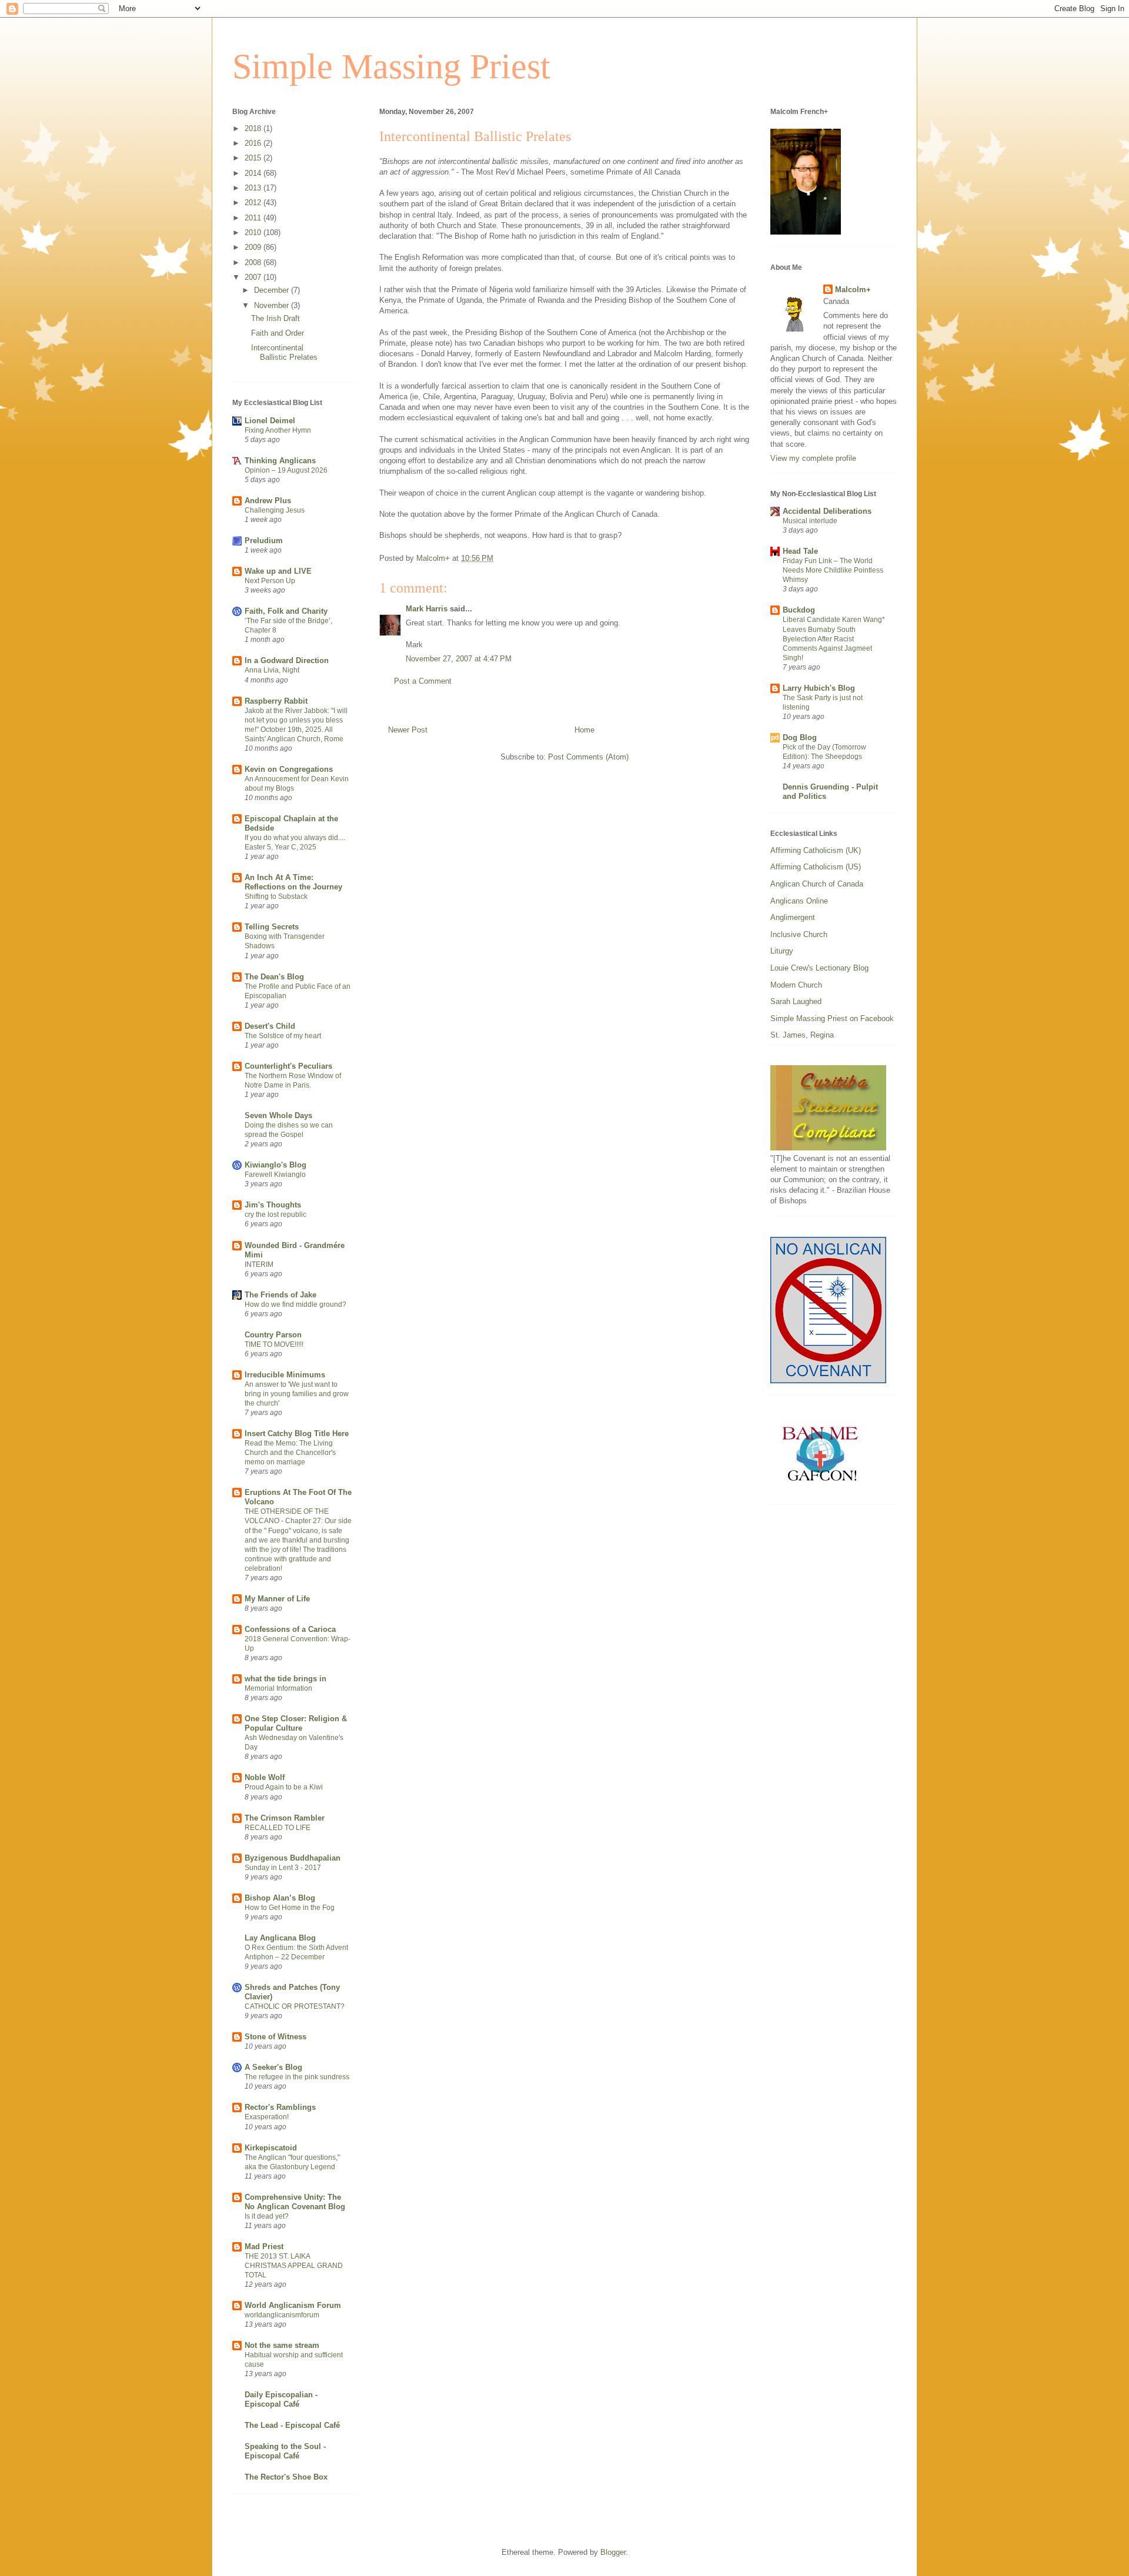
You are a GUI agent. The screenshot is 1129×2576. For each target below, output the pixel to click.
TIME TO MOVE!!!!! (274, 1344)
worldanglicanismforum (282, 2315)
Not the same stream (282, 2345)
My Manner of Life (277, 1599)
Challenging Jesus (275, 510)
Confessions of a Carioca (290, 1629)
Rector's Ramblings (280, 2107)
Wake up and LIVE (278, 571)
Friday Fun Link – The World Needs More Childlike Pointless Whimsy (833, 570)
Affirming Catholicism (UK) (816, 850)
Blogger (613, 2552)
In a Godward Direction (287, 660)
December (273, 290)
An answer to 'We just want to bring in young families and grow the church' (297, 1394)
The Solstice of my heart (283, 1036)
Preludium (264, 541)
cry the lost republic (275, 1215)
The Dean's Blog (274, 977)
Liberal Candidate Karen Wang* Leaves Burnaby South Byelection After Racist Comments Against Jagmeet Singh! (834, 638)
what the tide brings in (285, 1679)
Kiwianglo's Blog (275, 1165)
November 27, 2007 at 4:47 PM (459, 659)
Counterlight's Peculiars (288, 1066)
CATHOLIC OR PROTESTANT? (295, 2006)
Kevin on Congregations (289, 769)
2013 (254, 188)
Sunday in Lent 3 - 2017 (283, 1868)
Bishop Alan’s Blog (280, 1898)
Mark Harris (427, 609)
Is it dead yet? (267, 2216)
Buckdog (799, 610)
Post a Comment (423, 681)
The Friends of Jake (280, 1295)
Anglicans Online (799, 901)
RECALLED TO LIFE (278, 1828)
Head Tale (800, 551)
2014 (254, 173)
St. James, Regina (802, 1035)
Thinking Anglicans (280, 461)
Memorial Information (278, 1688)
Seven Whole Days (278, 1115)
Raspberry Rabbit (276, 701)
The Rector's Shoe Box (286, 2477)
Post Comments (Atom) (588, 757)
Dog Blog (800, 737)
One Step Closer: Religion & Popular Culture (296, 1723)
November (273, 305)
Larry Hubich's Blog (819, 688)
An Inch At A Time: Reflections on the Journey (293, 882)
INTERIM (259, 1264)
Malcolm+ (853, 290)
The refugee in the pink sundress (297, 2077)
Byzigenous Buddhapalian (293, 1858)
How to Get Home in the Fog (290, 1908)
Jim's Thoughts (273, 1205)
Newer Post (408, 730)
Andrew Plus (268, 501)
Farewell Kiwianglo (275, 1175)
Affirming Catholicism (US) (816, 867)
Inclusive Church (799, 934)
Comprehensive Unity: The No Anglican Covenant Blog (295, 2202)
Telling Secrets (272, 927)
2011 (254, 218)
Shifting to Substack (276, 896)
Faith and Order (278, 333)
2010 (254, 232)
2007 (254, 277)
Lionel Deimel (270, 421)
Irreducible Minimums (285, 1375)
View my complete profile (813, 458)
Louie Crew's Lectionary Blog (819, 968)
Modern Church (796, 985)
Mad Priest (264, 2247)
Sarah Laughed (796, 1001)
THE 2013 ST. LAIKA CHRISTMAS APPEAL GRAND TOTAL (294, 2266)
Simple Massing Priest (391, 66)
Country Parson (273, 1335)
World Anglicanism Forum (293, 2305)
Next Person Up (270, 581)
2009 (254, 247)
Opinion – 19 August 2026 (286, 470)
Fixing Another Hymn (278, 430)
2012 (254, 203)
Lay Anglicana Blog (280, 1938)
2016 (254, 143)
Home (584, 730)
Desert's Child (270, 1026)
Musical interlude (810, 521)
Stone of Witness (275, 2037)
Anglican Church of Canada (817, 884)
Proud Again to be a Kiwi (284, 1787)
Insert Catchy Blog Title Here (297, 1433)
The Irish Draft (275, 318)
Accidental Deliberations (827, 511)
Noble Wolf (265, 1777)
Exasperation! (267, 2117)
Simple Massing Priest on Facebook (832, 1018)
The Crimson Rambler (285, 1818)
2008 (254, 262)
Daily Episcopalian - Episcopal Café (281, 2399)
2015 (254, 158)
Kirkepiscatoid (271, 2148)
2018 (254, 128)
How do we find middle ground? (295, 1304)
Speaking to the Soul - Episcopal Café (285, 2451)
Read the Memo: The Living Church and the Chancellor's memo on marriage (290, 1453)
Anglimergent (793, 917)
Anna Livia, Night (272, 670)
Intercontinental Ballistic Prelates (284, 352)
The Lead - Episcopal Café (292, 2425)
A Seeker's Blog (273, 2067)
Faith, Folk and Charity (286, 611)
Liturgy (782, 951)
